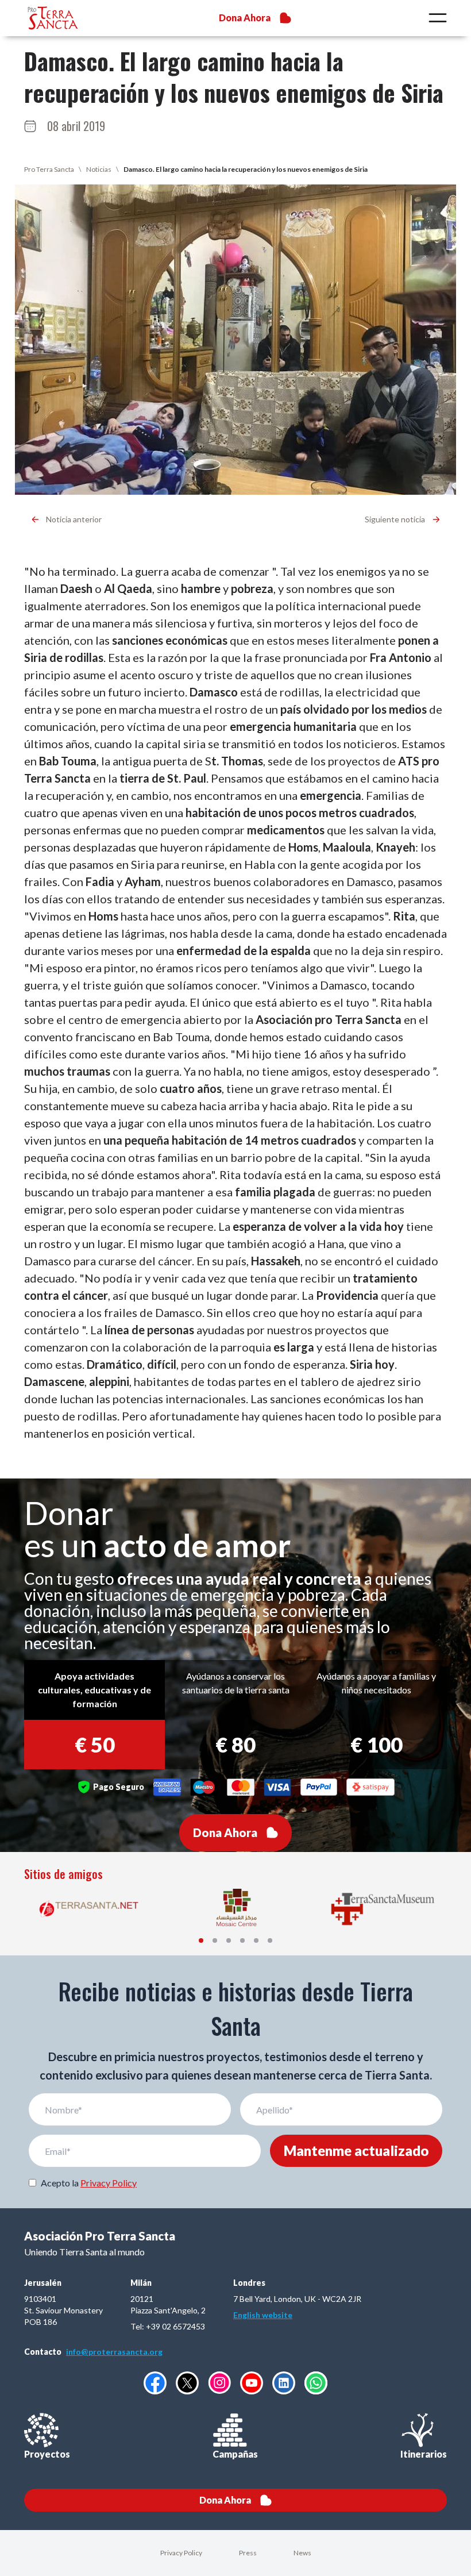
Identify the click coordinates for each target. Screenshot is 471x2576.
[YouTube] (252, 2383)
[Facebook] (155, 2383)
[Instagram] (219, 2383)
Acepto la (89, 2183)
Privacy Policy (109, 2183)
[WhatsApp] (316, 2383)
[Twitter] (187, 2383)
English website (263, 2315)
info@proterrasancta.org (114, 2352)
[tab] (201, 1940)
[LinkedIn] (284, 2383)
